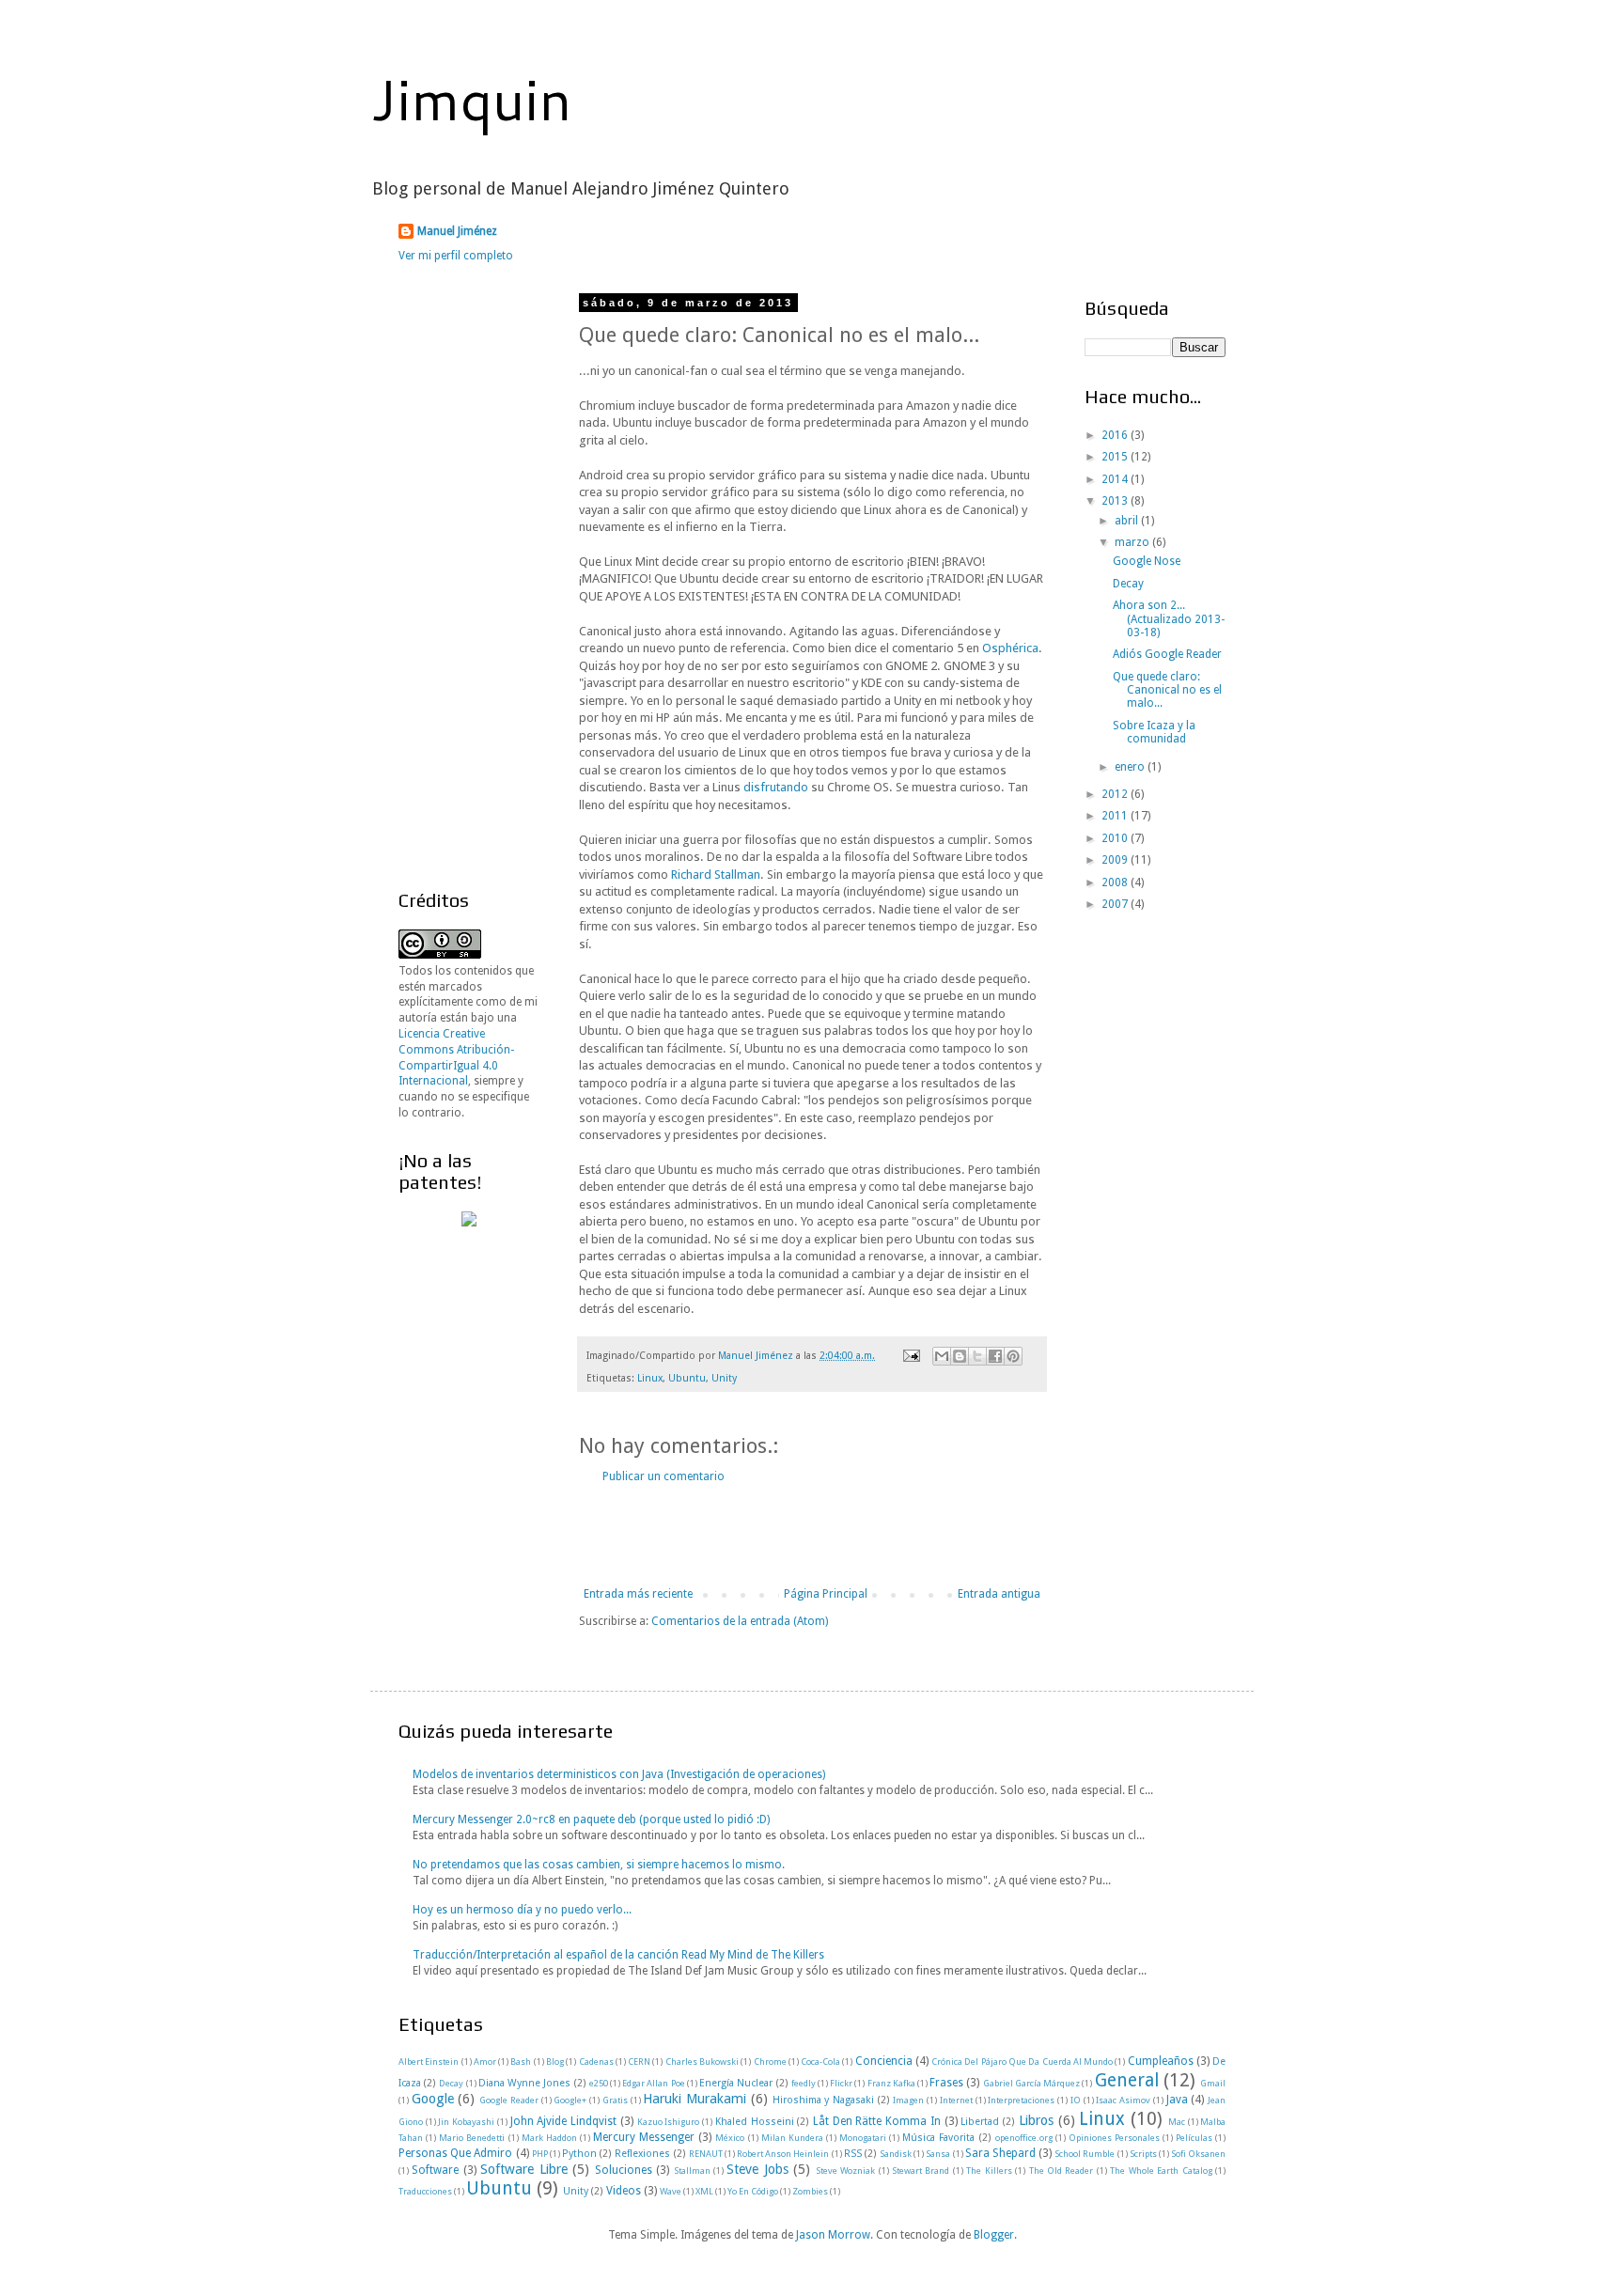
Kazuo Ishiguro (669, 2122)
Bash (521, 2061)
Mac (1177, 2122)
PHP (540, 2154)
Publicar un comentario (664, 1476)
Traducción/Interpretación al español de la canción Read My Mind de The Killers (618, 1955)
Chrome (770, 2061)
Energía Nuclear (736, 2083)
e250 (599, 2083)
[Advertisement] (812, 1536)
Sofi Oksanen (1198, 2154)
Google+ (570, 2100)
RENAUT (706, 2154)
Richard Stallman (716, 875)
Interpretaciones (1021, 2100)
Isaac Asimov (1123, 2100)
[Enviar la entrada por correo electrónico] (911, 1356)
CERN (639, 2061)
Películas (1194, 2138)
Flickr (841, 2083)
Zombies (810, 2191)
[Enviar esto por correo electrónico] (942, 1356)
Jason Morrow (833, 2235)
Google (433, 2099)
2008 (1116, 882)
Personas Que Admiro (455, 2153)
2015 (1116, 457)
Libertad (980, 2122)
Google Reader (509, 2100)
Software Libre (523, 2169)
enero (1131, 767)
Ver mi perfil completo (456, 256)
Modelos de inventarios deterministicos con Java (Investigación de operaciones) (619, 1774)
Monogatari (863, 2138)
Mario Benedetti (472, 2138)
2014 (1116, 479)
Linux (650, 1378)
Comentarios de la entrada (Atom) (740, 1621)
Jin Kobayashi (466, 2122)
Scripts (1143, 2154)
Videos (624, 2191)
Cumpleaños (1161, 2061)
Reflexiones (642, 2154)
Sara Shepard (1000, 2153)
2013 (1116, 501)
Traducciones (425, 2191)
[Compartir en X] (977, 1356)
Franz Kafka (891, 2083)
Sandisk (896, 2154)
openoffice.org (1024, 2138)
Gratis (615, 2100)
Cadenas (596, 2061)
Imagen (908, 2100)
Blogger (994, 2235)
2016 (1116, 435)
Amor (485, 2061)
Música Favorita (938, 2138)
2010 (1116, 838)
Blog (555, 2061)
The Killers (989, 2171)
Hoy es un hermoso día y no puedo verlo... (522, 1910)
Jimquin (471, 98)
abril (1128, 521)
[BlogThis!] (960, 1356)
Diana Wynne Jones (524, 2083)
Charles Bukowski (702, 2061)
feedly (804, 2083)
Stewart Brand (921, 2171)
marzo (1133, 542)
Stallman (692, 2171)
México (730, 2138)
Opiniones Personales (1114, 2138)
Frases (946, 2083)
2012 (1116, 794)
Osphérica (1010, 648)
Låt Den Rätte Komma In (877, 2121)
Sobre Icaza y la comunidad (1154, 732)
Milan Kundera (792, 2138)
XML (704, 2191)
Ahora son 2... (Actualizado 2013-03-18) (1169, 619)
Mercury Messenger (644, 2137)
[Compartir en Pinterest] (1013, 1356)
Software (435, 2170)
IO (1076, 2100)
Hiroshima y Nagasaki (823, 2100)
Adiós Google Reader (1167, 654)
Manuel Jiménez (457, 231)
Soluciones (624, 2170)
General (1127, 2080)
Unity (724, 1378)
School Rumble (1085, 2154)
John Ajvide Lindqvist (563, 2121)
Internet (956, 2100)
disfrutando (776, 787)
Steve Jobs (757, 2169)
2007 (1116, 904)
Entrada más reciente (638, 1594)
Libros (1036, 2120)
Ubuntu (687, 1378)
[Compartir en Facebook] (995, 1356)
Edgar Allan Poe (653, 2083)
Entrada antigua (999, 1594)
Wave (671, 2191)
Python (579, 2154)
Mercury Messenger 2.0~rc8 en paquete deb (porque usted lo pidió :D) (591, 1819)
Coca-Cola (820, 2061)
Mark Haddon (549, 2138)
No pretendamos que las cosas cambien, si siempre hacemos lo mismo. (599, 1865)
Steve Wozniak (845, 2171)
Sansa (938, 2154)
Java (1177, 2100)
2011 (1116, 816)
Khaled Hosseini (755, 2122)
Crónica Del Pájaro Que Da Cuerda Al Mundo (1022, 2061)
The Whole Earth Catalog (1161, 2171)
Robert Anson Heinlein (783, 2154)
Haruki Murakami (695, 2099)
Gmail (1213, 2083)
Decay (1128, 584)
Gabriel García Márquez (1031, 2083)
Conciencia (884, 2061)
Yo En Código (753, 2191)
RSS (853, 2154)
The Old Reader (1062, 2171)
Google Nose (1147, 561)
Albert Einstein (429, 2061)
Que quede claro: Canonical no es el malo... (1167, 690)
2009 (1116, 860)
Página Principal (826, 1594)
